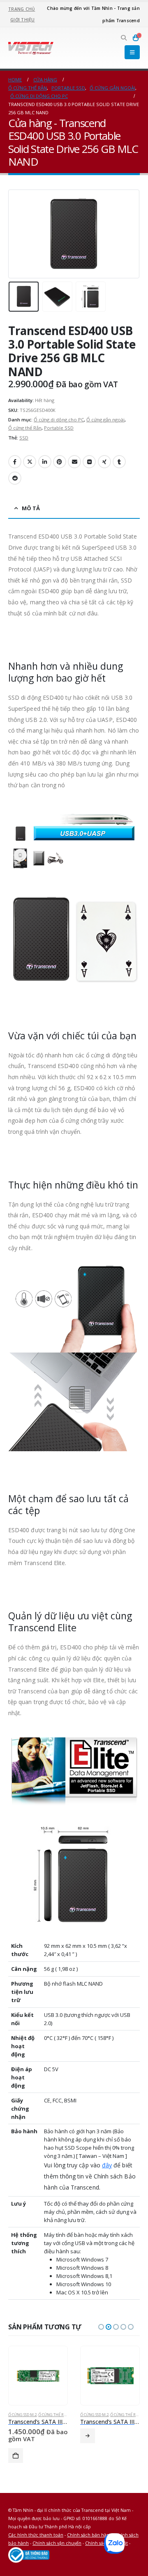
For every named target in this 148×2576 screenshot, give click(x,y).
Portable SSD (59, 428)
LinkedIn (45, 462)
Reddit (15, 478)
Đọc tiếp (88, 2436)
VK (89, 462)
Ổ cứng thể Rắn (25, 428)
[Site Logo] (31, 48)
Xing (104, 462)
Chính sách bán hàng (89, 2535)
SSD (24, 438)
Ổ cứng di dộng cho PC (59, 420)
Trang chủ (22, 9)
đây (107, 2165)
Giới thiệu (23, 20)
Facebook (15, 462)
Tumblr (119, 462)
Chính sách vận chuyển (57, 2543)
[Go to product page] (38, 2376)
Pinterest (60, 462)
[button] (124, 38)
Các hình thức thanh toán (36, 2535)
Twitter (30, 462)
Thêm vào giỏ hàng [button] (16, 2456)
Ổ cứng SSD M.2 (22, 2415)
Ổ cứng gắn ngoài (105, 420)
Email (74, 462)
